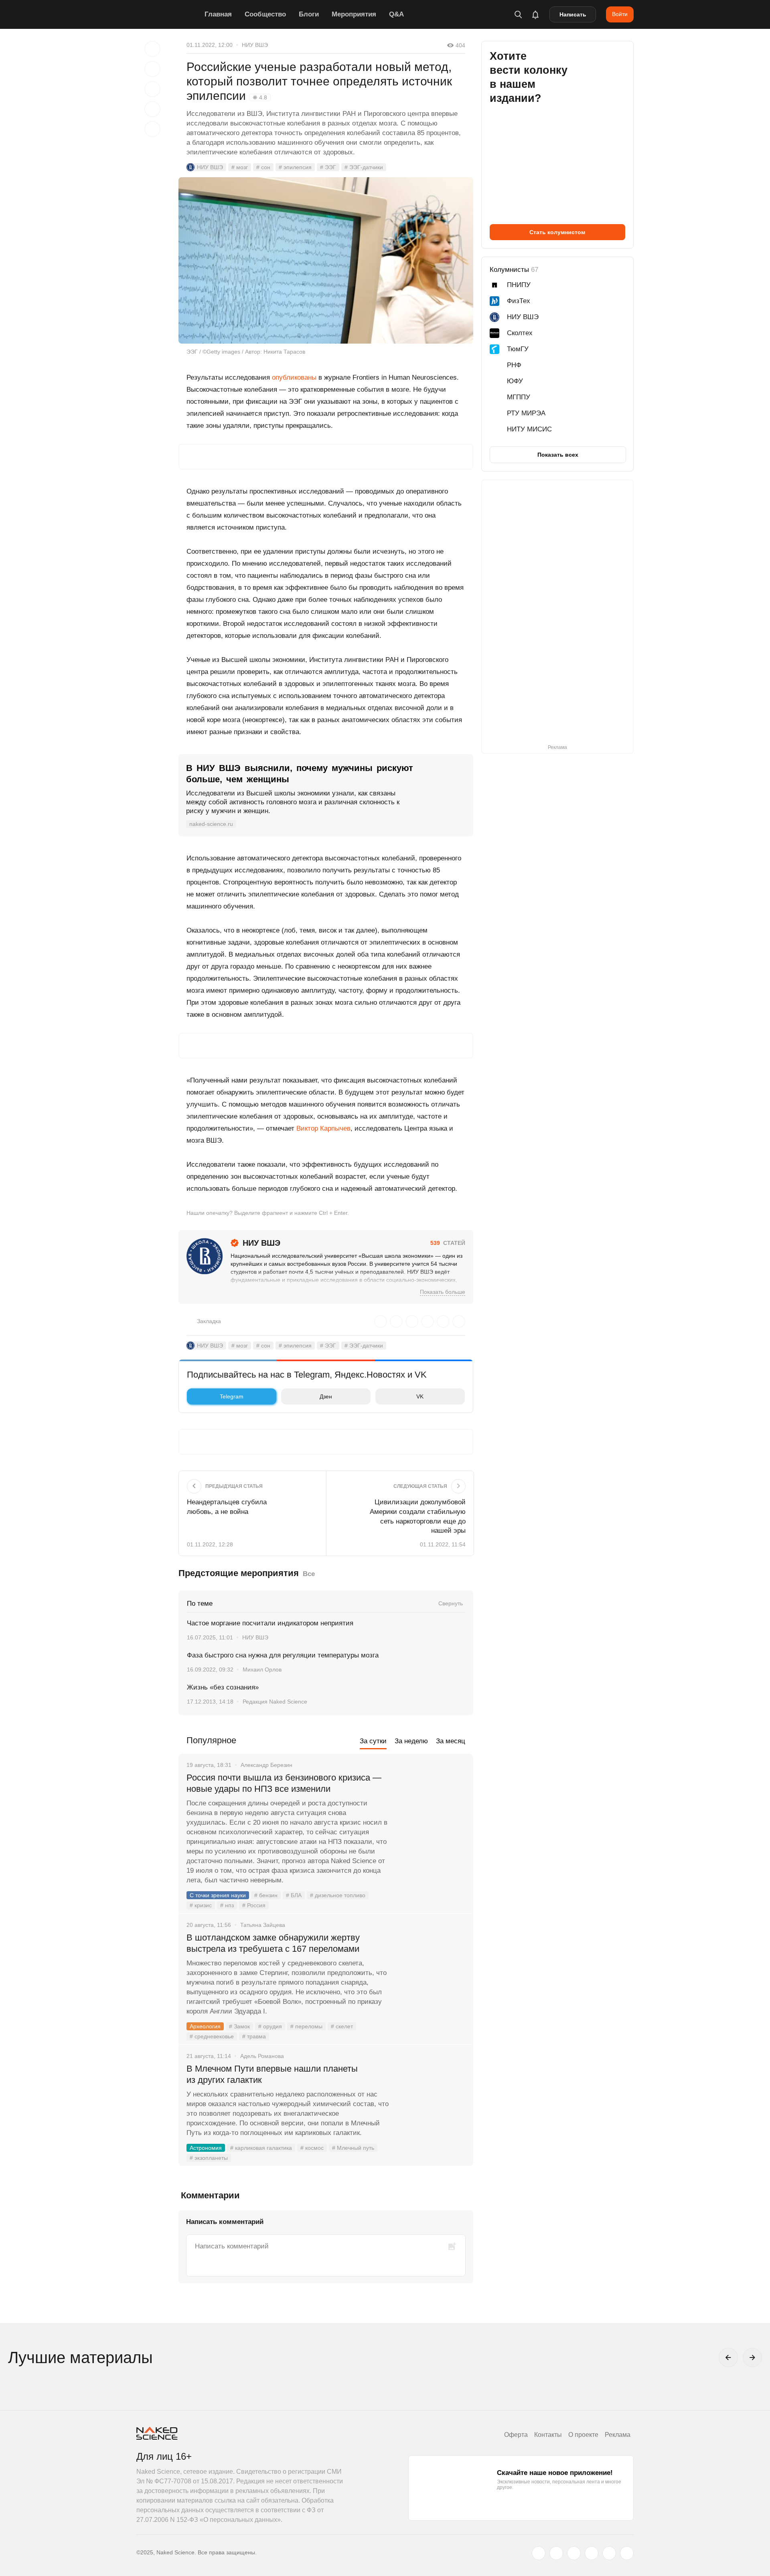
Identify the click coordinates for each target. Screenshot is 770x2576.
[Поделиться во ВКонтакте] (152, 129)
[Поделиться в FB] (152, 69)
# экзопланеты (209, 2158)
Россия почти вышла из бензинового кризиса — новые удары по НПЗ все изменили (284, 1783)
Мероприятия (354, 14)
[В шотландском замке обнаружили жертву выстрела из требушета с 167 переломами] (431, 1968)
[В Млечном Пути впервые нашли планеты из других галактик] (431, 2099)
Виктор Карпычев (323, 1128)
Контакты (548, 2435)
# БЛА (294, 1895)
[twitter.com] (539, 2553)
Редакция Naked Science (275, 1702)
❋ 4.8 (260, 97)
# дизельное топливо (338, 1895)
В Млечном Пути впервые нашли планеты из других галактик (272, 2074)
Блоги (309, 14)
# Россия (254, 1905)
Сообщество (265, 14)
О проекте (583, 2435)
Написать (573, 14)
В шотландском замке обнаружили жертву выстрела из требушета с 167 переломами (273, 1943)
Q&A (396, 14)
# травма (254, 2036)
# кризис (201, 1905)
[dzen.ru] (592, 2553)
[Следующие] (752, 2357)
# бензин (266, 1895)
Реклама (618, 2435)
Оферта (516, 2435)
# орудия (270, 2026)
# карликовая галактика (261, 2148)
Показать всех (558, 455)
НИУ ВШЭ (255, 45)
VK (420, 1396)
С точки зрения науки (218, 1895)
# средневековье (212, 2036)
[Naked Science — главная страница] (168, 14)
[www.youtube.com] (574, 2553)
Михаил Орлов (262, 1669)
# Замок (239, 2026)
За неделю (411, 1741)
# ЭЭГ (328, 167)
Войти (620, 14)
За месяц (451, 1741)
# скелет (342, 2026)
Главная (218, 14)
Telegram (232, 1396)
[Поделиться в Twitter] (152, 89)
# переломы (306, 2026)
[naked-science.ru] (627, 2553)
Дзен (326, 1396)
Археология (205, 2026)
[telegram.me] (609, 2553)
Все (309, 1574)
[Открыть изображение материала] (326, 260)
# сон (263, 167)
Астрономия (206, 2148)
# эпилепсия (295, 167)
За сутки (373, 1741)
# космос (312, 2148)
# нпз (227, 1905)
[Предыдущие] (728, 2357)
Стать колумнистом (557, 232)
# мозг (240, 167)
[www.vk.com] (556, 2553)
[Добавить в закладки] (152, 49)
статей (448, 1243)
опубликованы (294, 377)
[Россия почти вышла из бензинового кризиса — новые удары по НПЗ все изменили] (431, 1808)
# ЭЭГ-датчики (364, 167)
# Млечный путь (353, 2148)
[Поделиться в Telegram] (152, 109)
